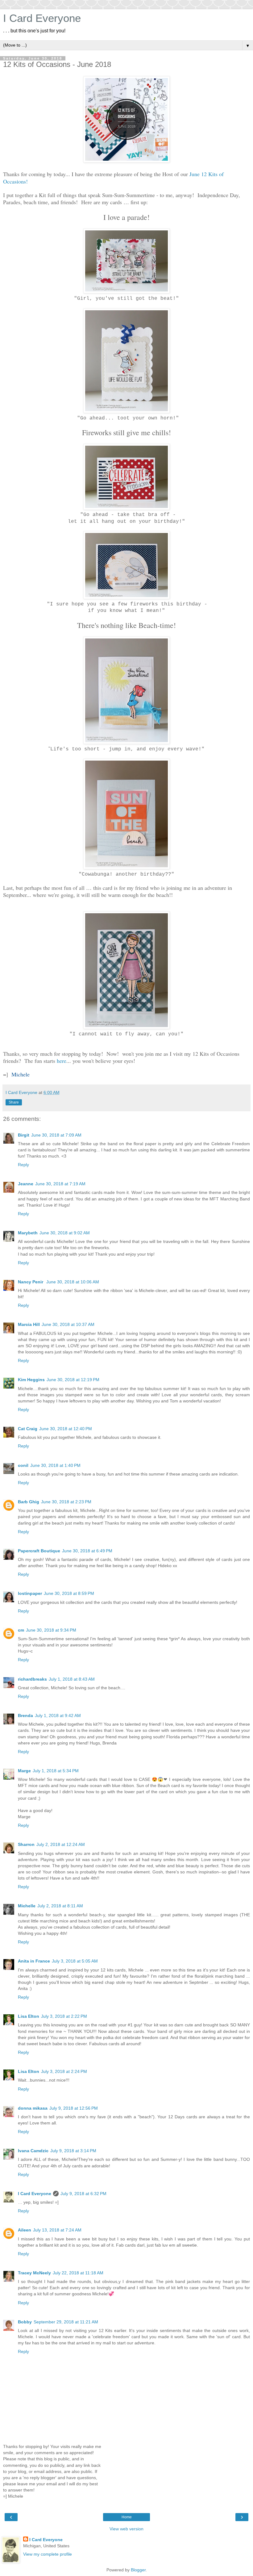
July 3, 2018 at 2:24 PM (64, 2071)
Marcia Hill (29, 1324)
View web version (126, 2529)
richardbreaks (32, 1679)
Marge (24, 1771)
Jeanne (26, 1184)
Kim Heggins (31, 1380)
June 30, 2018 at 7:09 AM (56, 1135)
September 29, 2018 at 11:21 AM (66, 2322)
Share (14, 1102)
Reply (23, 1165)
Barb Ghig (29, 1502)
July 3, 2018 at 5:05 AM (75, 1961)
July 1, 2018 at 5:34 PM (56, 1771)
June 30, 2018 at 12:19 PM (73, 1380)
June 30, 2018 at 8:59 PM (69, 1593)
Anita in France (34, 1961)
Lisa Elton (29, 2016)
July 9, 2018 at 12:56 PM (74, 2108)
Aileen (25, 2230)
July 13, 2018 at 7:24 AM (57, 2230)
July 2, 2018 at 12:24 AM (61, 1844)
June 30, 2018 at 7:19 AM (60, 1184)
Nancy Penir (31, 1282)
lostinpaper (30, 1593)
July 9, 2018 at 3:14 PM (73, 2151)
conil (23, 1465)
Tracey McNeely (34, 2273)
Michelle (27, 1906)
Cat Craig (28, 1429)
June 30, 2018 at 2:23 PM (66, 1502)
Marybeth (28, 1233)
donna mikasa (33, 2108)
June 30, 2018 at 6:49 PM (87, 1551)
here (62, 1061)
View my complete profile (48, 2554)
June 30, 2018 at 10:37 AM (68, 1324)
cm (21, 1630)
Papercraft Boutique (39, 1551)
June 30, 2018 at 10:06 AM (73, 1282)
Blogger (138, 2570)
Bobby (25, 2322)
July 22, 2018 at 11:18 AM (78, 2273)
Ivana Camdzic (33, 2151)
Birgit (24, 1135)
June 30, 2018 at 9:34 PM (51, 1630)
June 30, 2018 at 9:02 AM (65, 1233)
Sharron (26, 1844)
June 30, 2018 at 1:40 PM (55, 1465)
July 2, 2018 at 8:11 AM (60, 1906)
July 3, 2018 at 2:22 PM (64, 2016)
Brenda (25, 1715)
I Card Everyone (42, 18)
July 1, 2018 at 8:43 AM (72, 1679)
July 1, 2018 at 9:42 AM (58, 1715)
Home (127, 2517)
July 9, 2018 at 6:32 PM (83, 2194)
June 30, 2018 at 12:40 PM (66, 1429)
